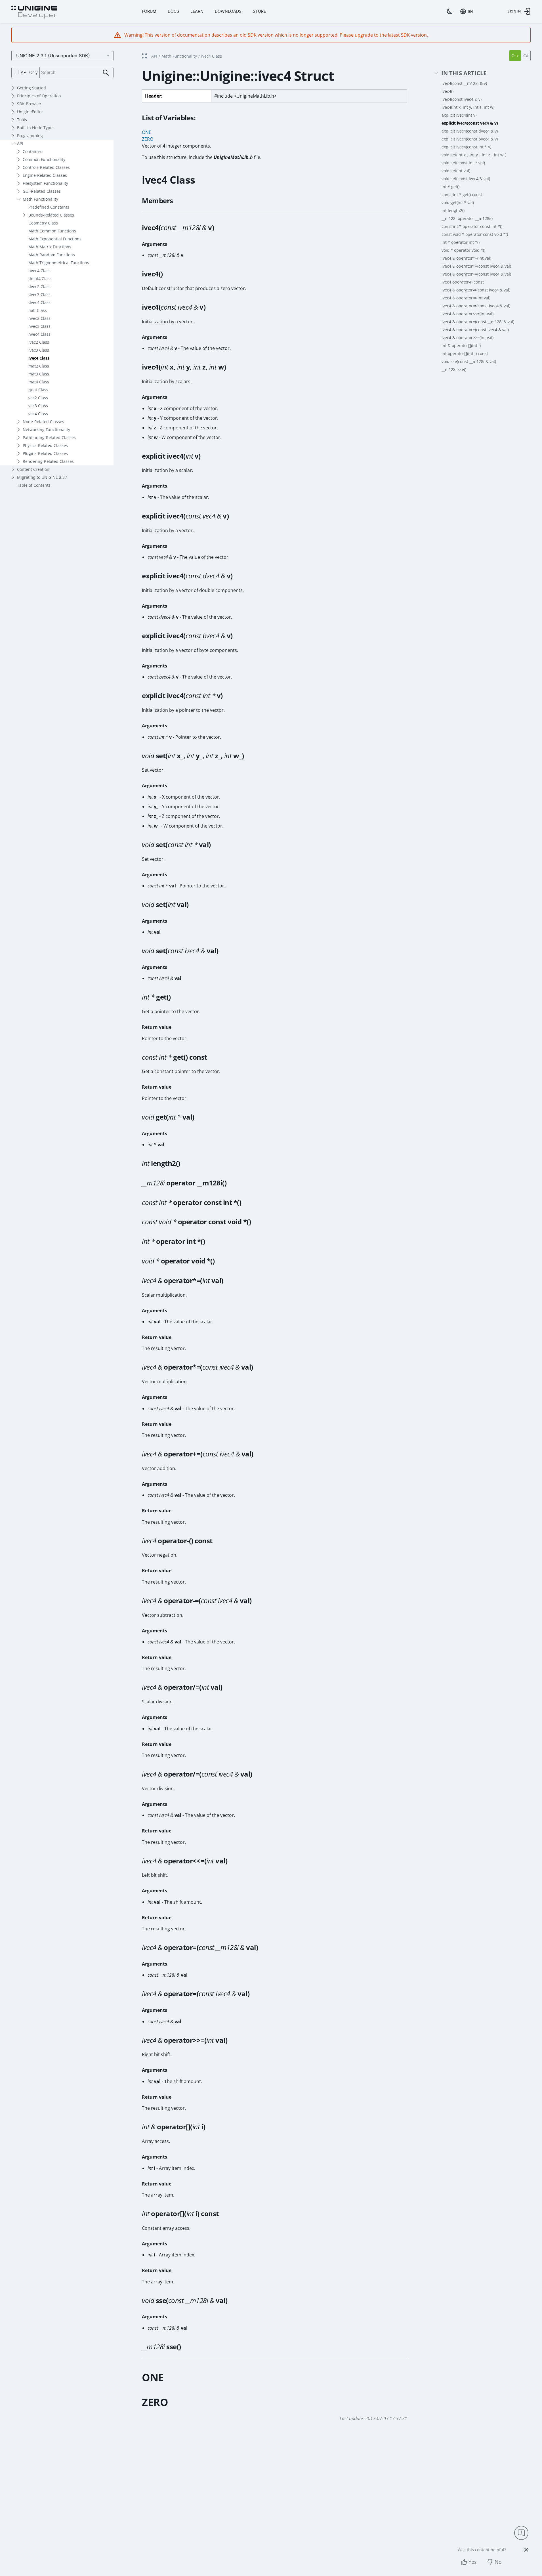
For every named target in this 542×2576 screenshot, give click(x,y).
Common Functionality (44, 159)
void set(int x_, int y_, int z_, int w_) (474, 155)
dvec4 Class (39, 302)
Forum (149, 11)
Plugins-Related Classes (45, 453)
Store (259, 11)
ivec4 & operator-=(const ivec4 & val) (476, 290)
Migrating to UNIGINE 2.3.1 (43, 477)
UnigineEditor (30, 112)
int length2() (453, 210)
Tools (22, 120)
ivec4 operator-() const (463, 282)
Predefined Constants (49, 207)
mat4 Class (39, 382)
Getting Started (31, 88)
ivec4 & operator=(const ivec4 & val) (475, 330)
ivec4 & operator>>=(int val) (468, 338)
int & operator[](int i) (461, 346)
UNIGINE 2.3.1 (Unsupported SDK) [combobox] (53, 56)
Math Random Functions (52, 255)
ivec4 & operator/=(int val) (466, 298)
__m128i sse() (454, 369)
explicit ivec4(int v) (459, 115)
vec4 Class (38, 414)
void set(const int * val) (463, 163)
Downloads (228, 11)
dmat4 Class (40, 279)
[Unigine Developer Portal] (34, 12)
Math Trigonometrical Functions (59, 263)
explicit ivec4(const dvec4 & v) (470, 131)
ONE (147, 132)
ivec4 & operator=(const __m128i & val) (478, 322)
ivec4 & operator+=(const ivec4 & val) (476, 274)
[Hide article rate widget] (526, 2550)
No (498, 2562)
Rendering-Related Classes (48, 461)
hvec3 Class (39, 326)
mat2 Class (39, 366)
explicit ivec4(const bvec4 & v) (470, 139)
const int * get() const (462, 195)
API (20, 143)
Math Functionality (40, 199)
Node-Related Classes (43, 422)
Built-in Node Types (36, 128)
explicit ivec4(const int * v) (466, 147)
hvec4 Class (39, 334)
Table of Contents (34, 485)
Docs (173, 11)
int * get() (450, 187)
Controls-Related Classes (46, 167)
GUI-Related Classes (42, 191)
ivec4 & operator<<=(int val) (468, 314)
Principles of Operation (39, 96)
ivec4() (448, 91)
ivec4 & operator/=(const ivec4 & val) (476, 306)
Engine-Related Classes (45, 175)
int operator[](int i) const (465, 353)
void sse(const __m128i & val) (469, 361)
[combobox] (468, 11)
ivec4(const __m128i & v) (464, 83)
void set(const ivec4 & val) (466, 179)
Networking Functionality (46, 430)
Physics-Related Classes (45, 445)
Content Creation (33, 469)
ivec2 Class (39, 342)
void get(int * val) (458, 202)
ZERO (148, 139)
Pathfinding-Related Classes (49, 437)
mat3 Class (39, 374)
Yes (473, 2562)
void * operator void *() (463, 250)
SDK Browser (29, 104)
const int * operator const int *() (472, 226)
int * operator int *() (461, 242)
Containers (33, 151)
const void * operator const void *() (475, 234)
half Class (38, 310)
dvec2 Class (39, 286)
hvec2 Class (39, 318)
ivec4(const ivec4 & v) (462, 99)
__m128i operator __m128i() (467, 218)
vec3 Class (38, 406)
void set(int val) (456, 171)
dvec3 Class (39, 294)
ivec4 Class (39, 358)
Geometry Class (43, 223)
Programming (30, 136)
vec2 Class (38, 398)
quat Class (38, 390)
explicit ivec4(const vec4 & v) (470, 123)
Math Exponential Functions (55, 239)
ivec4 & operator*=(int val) (466, 258)
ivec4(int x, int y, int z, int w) (468, 107)
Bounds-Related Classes (51, 215)
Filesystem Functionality (45, 183)
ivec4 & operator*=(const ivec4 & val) (476, 266)
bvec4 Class (39, 271)
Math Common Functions (52, 231)
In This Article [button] (464, 73)
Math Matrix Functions (50, 247)
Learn (197, 11)
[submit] (106, 73)
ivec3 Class (39, 350)
